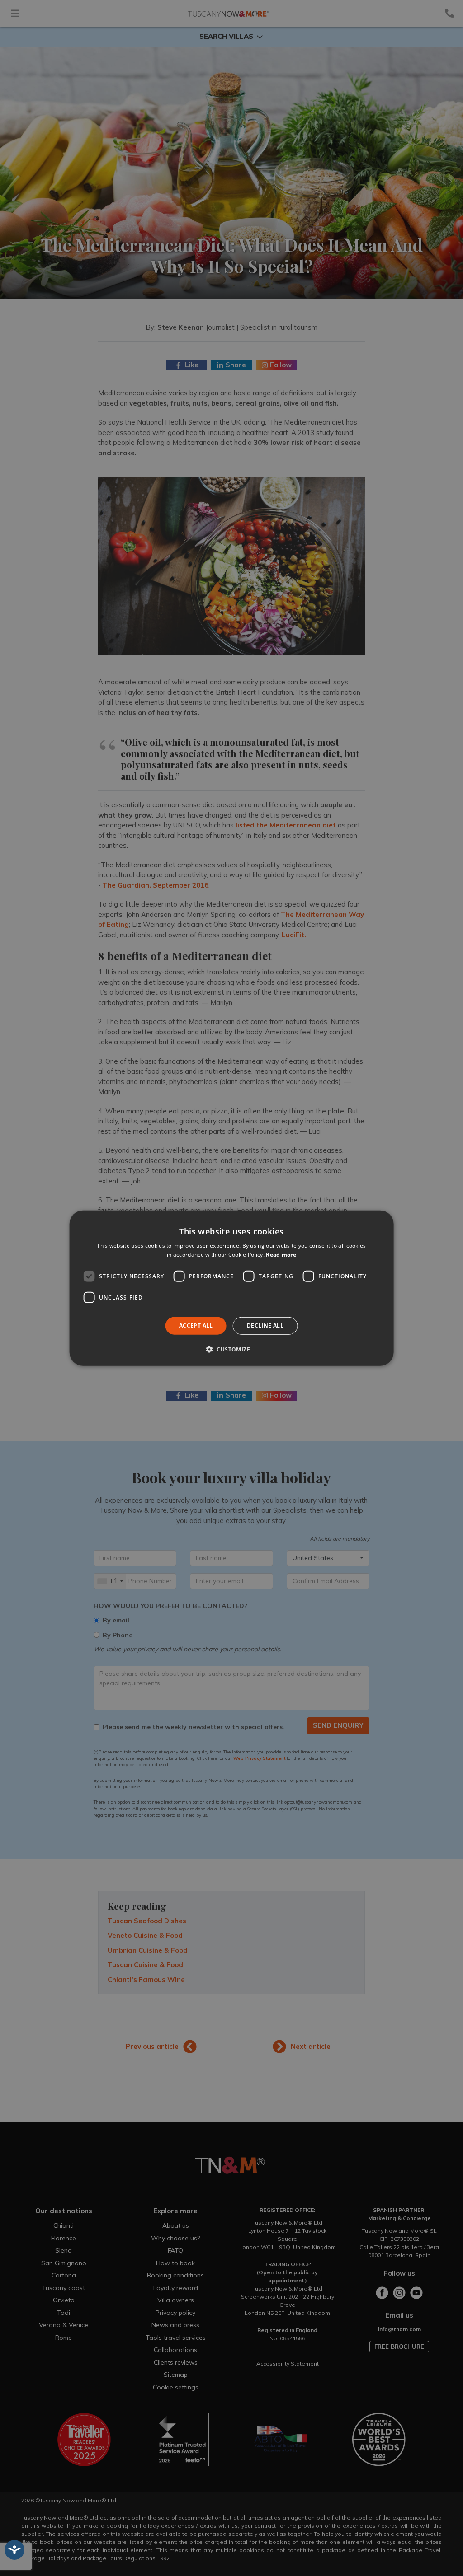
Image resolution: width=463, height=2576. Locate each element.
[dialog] (232, 1288)
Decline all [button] (265, 1325)
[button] (231, 1349)
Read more (281, 1255)
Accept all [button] (196, 1325)
